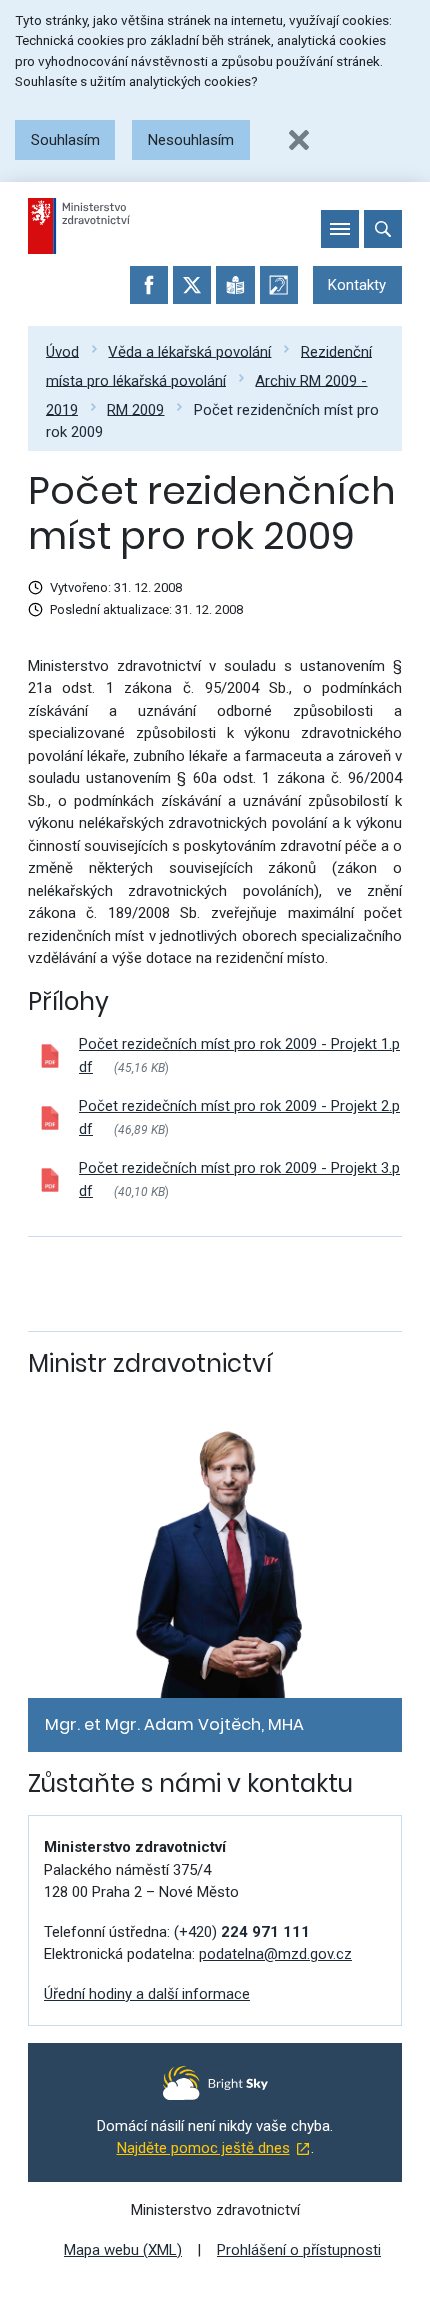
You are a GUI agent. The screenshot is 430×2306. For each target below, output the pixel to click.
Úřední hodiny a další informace (147, 1994)
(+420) (242, 1932)
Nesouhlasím (191, 140)
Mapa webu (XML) (123, 2250)
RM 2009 (135, 409)
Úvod (62, 351)
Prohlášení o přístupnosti (299, 2250)
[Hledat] (383, 229)
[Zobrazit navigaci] (340, 229)
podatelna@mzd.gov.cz (275, 1954)
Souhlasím (65, 140)
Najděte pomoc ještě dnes (203, 2148)
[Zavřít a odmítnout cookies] (299, 140)
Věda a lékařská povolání (189, 351)
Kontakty (357, 285)
